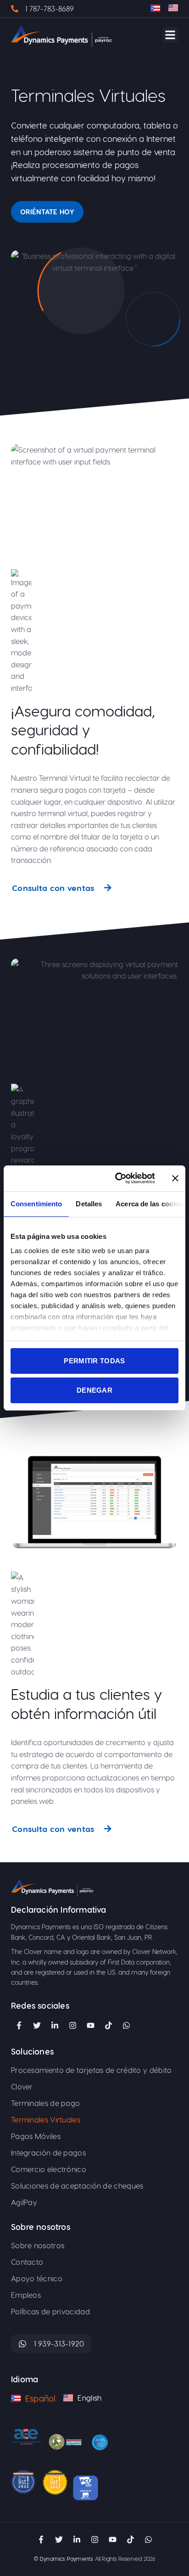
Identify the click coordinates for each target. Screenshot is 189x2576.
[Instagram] (72, 2026)
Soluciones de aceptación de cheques (77, 2186)
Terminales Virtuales (46, 2120)
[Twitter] (37, 2026)
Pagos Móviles (36, 2136)
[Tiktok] (108, 2026)
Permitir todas (94, 1361)
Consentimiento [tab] (36, 1204)
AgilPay (24, 2202)
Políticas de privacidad (50, 2311)
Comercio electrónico (49, 2169)
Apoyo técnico (38, 2278)
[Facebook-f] (19, 2026)
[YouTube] (90, 2026)
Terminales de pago (45, 2103)
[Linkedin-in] (55, 2026)
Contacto (27, 2262)
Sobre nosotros (38, 2245)
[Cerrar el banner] (175, 1178)
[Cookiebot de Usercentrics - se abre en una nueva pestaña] (117, 1178)
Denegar (94, 1390)
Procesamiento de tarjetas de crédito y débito (92, 2070)
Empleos (26, 2295)
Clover (22, 2086)
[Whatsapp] (148, 2539)
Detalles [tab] (89, 1204)
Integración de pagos (48, 2153)
